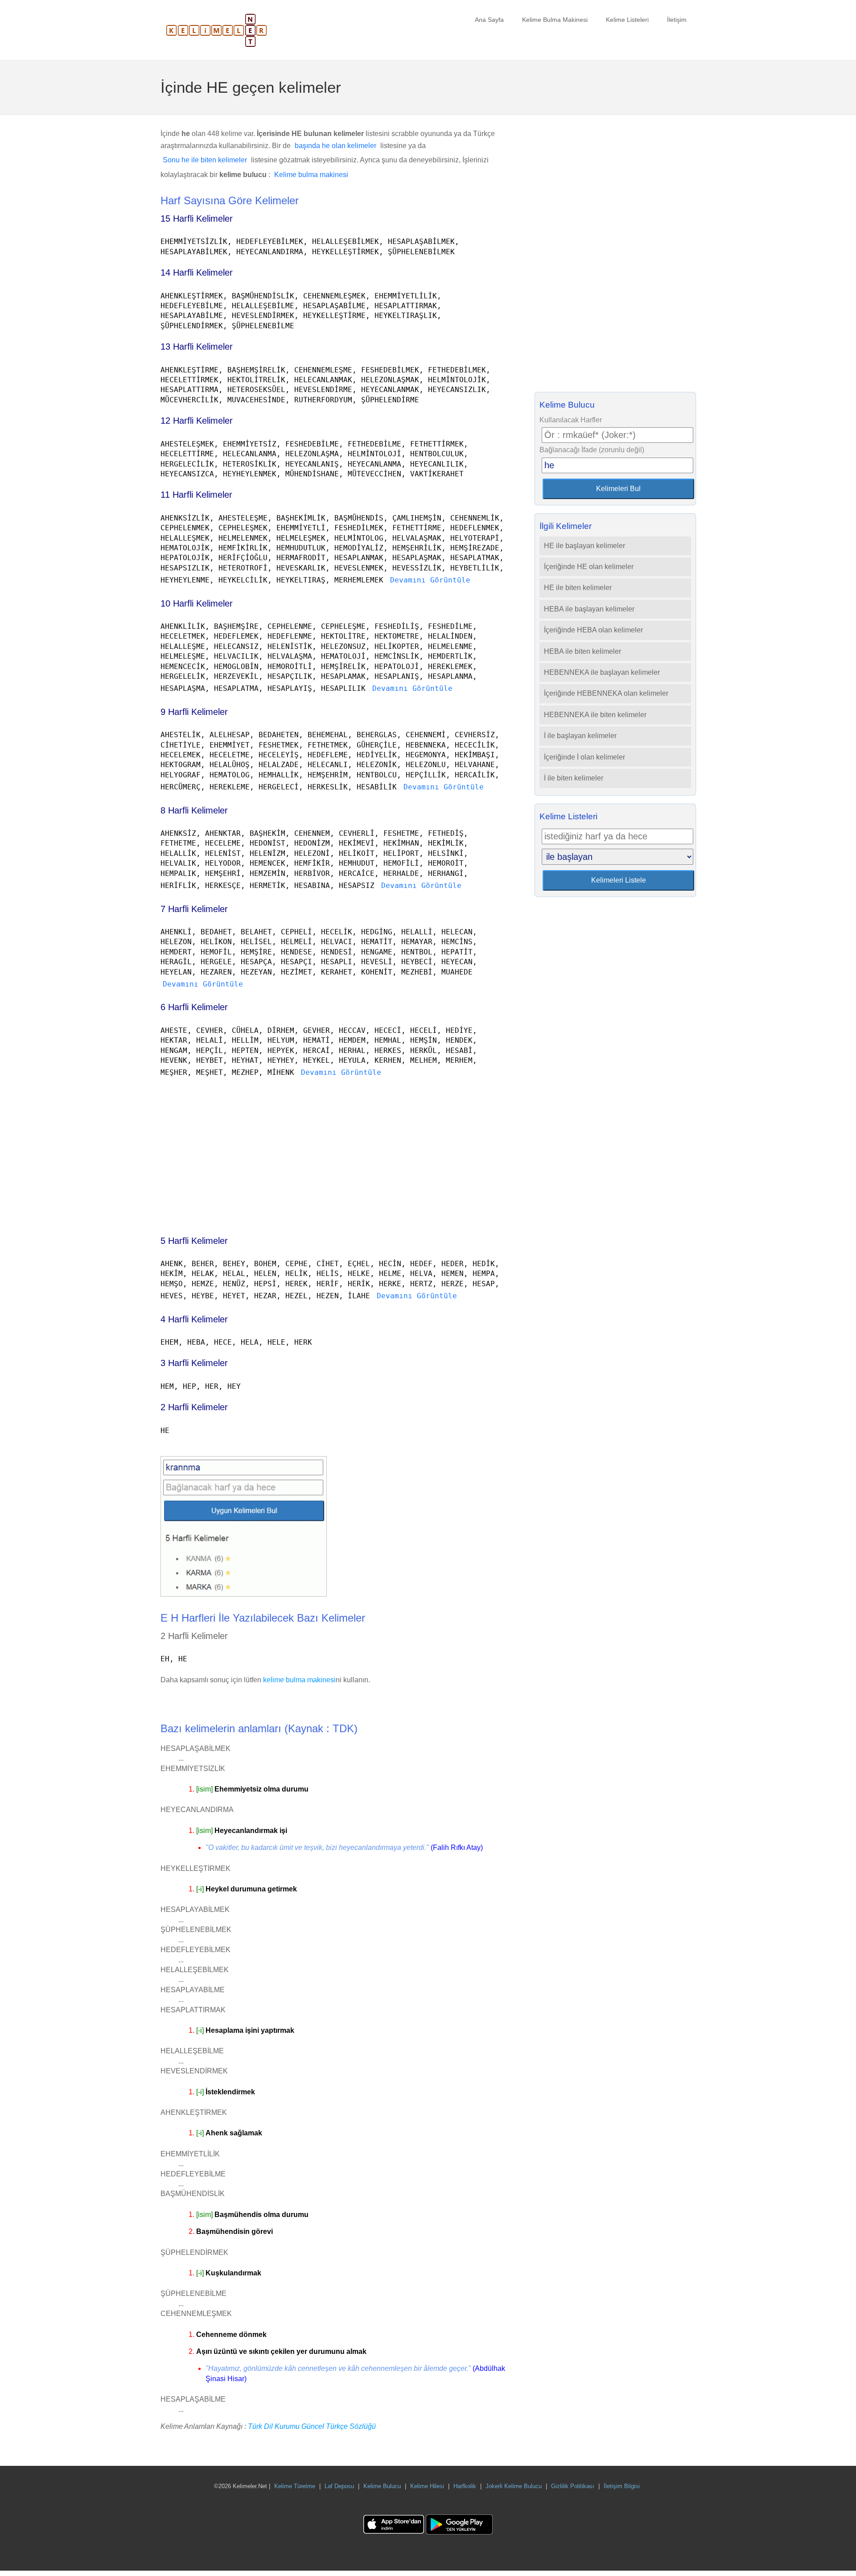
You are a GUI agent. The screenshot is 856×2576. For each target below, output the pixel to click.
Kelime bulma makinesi (311, 175)
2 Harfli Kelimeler (194, 1407)
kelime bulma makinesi (299, 1680)
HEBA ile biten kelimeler (582, 651)
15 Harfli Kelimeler (197, 219)
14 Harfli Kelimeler (197, 272)
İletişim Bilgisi (622, 2486)
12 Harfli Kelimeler (197, 421)
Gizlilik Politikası (573, 2486)
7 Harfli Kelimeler (194, 909)
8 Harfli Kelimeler (194, 810)
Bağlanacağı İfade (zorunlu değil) (592, 450)
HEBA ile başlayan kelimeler (589, 609)
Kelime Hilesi (427, 2486)
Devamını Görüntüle (430, 580)
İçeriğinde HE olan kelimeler (589, 567)
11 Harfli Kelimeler (196, 495)
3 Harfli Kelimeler (194, 1363)
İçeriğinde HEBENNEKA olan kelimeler (606, 693)
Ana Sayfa (489, 20)
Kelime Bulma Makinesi (555, 20)
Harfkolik (465, 2486)
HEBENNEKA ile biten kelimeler (595, 715)
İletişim (677, 20)
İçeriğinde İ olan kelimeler (584, 757)
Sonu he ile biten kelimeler (205, 160)
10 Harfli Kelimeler (197, 603)
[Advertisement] (334, 1153)
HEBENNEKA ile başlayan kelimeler (602, 672)
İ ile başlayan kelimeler (580, 736)
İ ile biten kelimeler (574, 778)
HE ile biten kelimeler (578, 588)
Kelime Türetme (295, 2486)
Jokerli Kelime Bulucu (514, 2486)
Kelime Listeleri (627, 20)
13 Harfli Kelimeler (197, 347)
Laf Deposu (339, 2486)
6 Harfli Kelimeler (194, 1007)
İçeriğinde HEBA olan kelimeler (593, 630)
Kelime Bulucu (382, 2486)
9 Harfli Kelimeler (194, 712)
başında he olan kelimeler (335, 146)
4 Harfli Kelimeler (194, 1319)
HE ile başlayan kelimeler (584, 546)
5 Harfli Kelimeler (194, 1241)
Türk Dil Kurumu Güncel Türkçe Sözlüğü (312, 2426)
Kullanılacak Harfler (571, 420)
